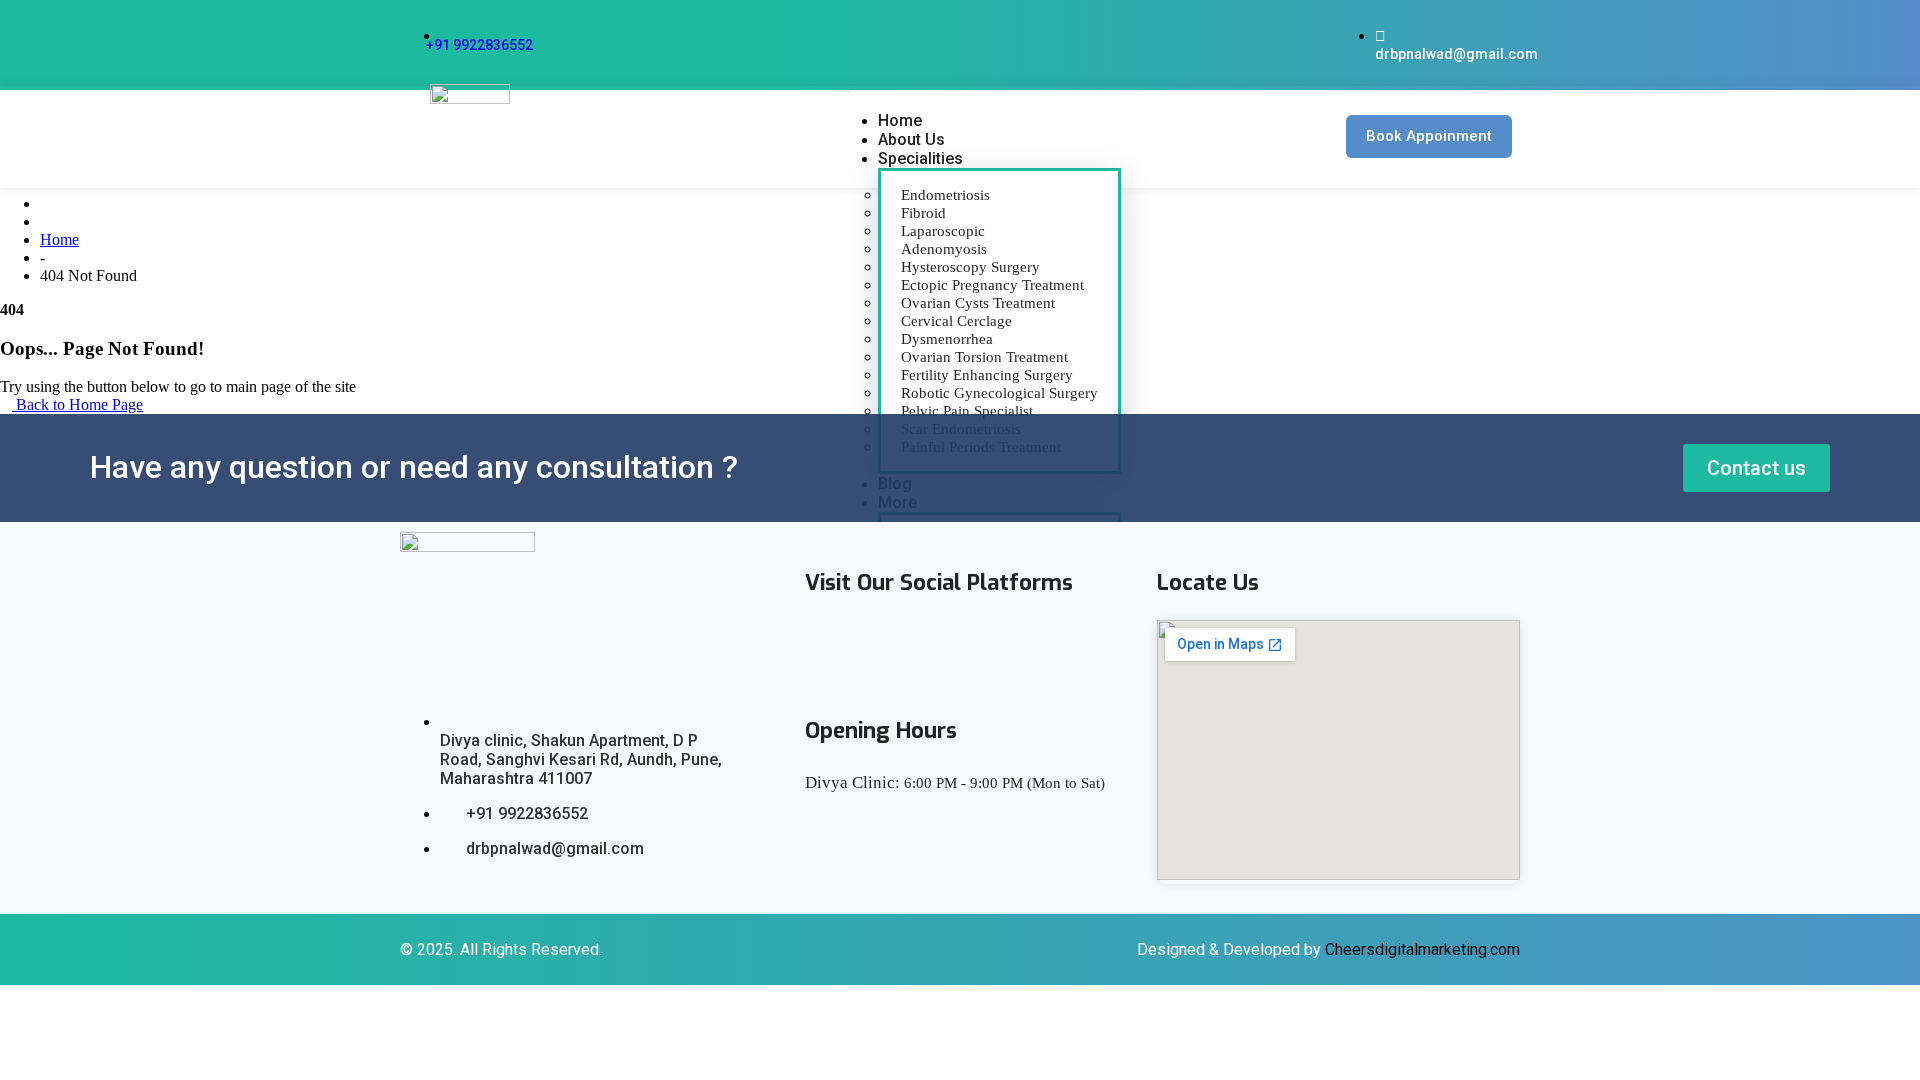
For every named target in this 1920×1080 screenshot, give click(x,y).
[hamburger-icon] (844, 91)
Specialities (920, 158)
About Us (911, 139)
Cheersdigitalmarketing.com (1422, 949)
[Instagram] (1005, 650)
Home (900, 120)
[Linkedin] (885, 650)
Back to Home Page (77, 404)
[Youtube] (945, 650)
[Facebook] (825, 650)
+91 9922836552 (479, 45)
